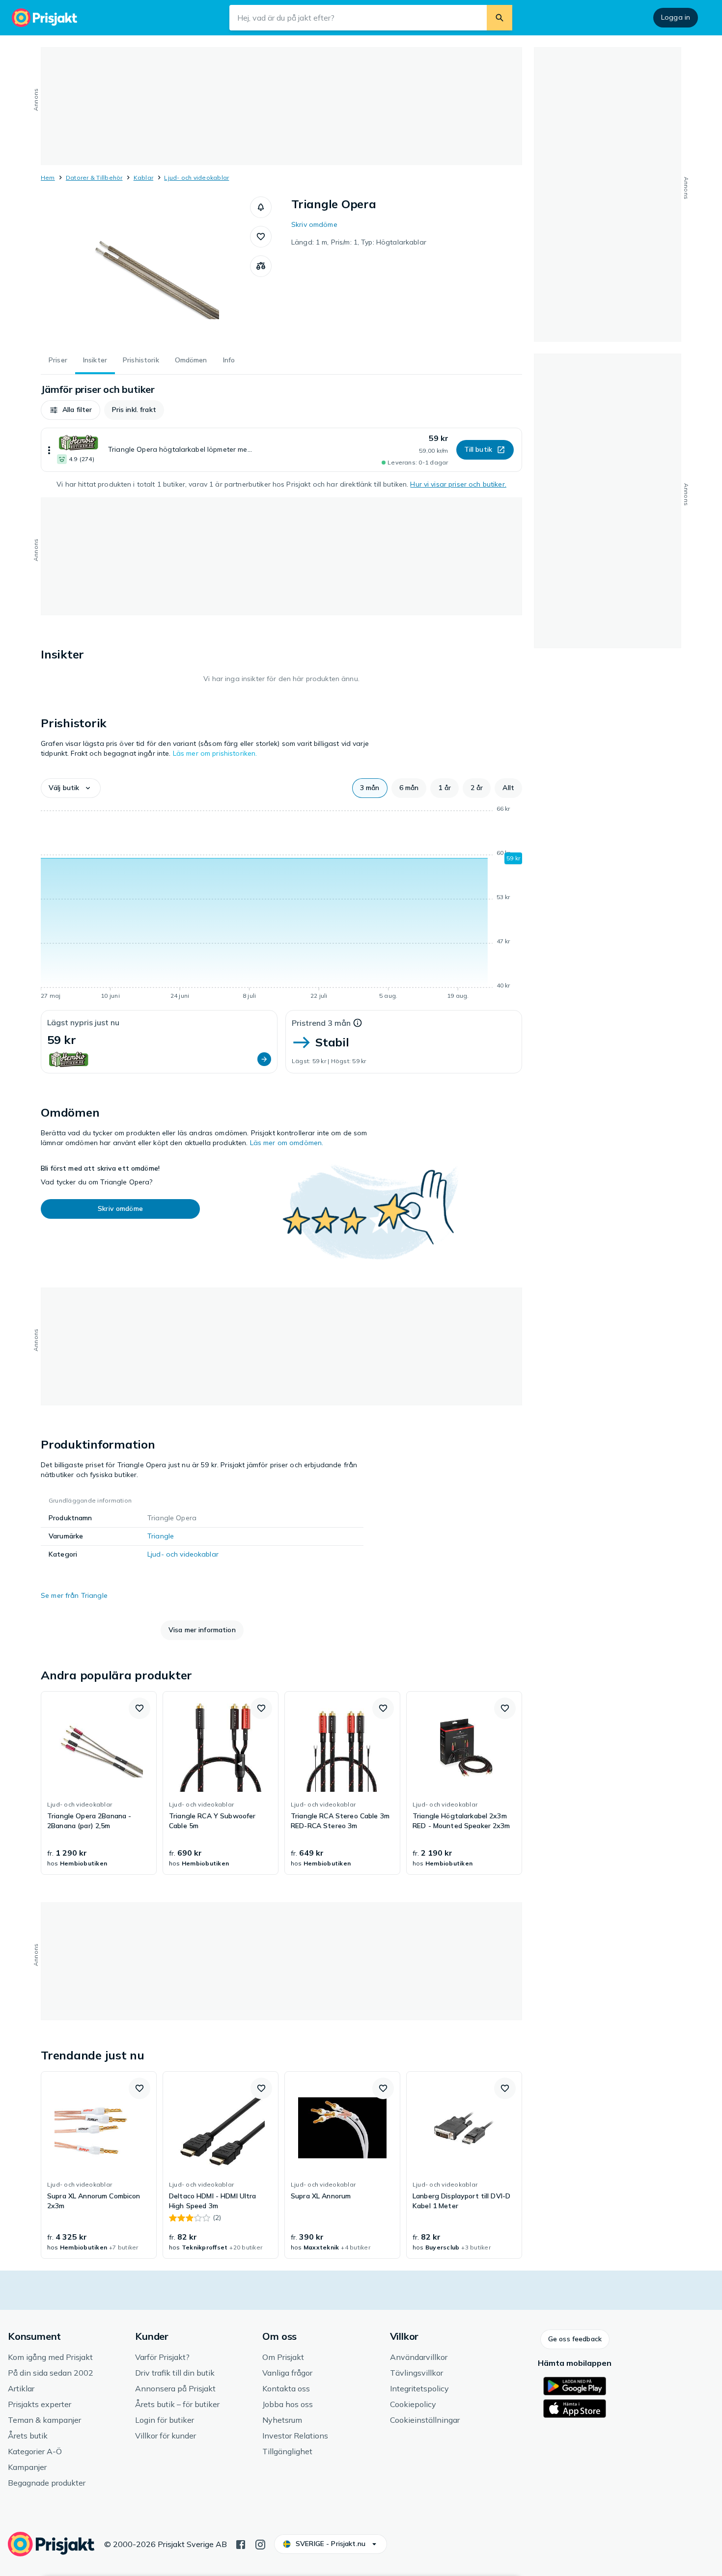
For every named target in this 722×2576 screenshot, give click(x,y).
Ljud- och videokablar (196, 178)
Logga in (676, 17)
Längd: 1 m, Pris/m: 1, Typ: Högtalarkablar (359, 242)
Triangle (161, 1536)
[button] (261, 207)
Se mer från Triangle (74, 1595)
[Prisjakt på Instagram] (260, 2544)
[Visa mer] (49, 450)
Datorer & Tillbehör (94, 178)
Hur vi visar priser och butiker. (458, 484)
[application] (281, 904)
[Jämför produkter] (261, 266)
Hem (48, 178)
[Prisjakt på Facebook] (241, 2544)
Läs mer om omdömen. (287, 1143)
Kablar (143, 178)
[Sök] (500, 18)
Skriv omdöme (314, 224)
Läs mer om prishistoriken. (215, 753)
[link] (99, 1783)
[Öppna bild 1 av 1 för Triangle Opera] (145, 270)
